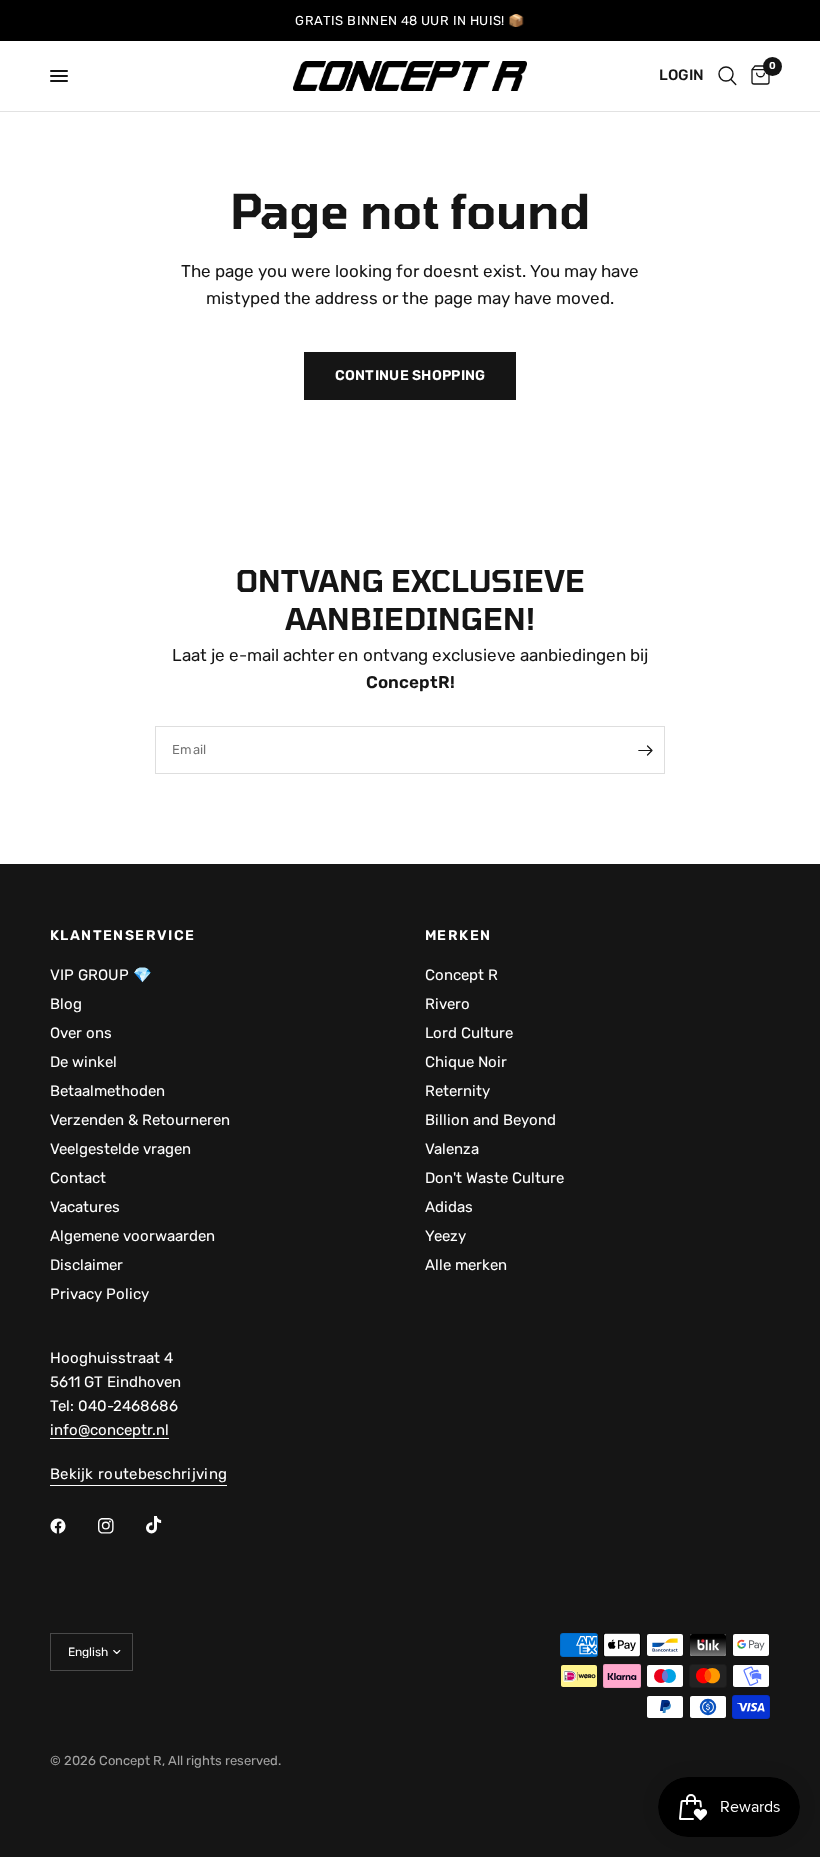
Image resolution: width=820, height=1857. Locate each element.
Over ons (81, 1033)
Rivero (447, 1004)
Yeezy (445, 1236)
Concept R (461, 975)
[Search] (727, 76)
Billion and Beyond (490, 1120)
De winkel (83, 1062)
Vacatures (85, 1207)
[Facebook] (72, 1526)
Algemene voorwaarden (132, 1236)
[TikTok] (168, 1525)
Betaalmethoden (107, 1091)
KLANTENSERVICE (123, 936)
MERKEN (458, 936)
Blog (66, 1004)
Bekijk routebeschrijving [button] (138, 1474)
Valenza (452, 1149)
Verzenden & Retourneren (140, 1120)
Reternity (457, 1091)
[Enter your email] (645, 750)
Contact (78, 1178)
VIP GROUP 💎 (101, 975)
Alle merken (466, 1265)
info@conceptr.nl (109, 1430)
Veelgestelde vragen (120, 1149)
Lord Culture (469, 1033)
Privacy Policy (99, 1294)
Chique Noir (466, 1062)
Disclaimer (86, 1265)
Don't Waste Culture (494, 1178)
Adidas (449, 1207)
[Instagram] (120, 1526)
